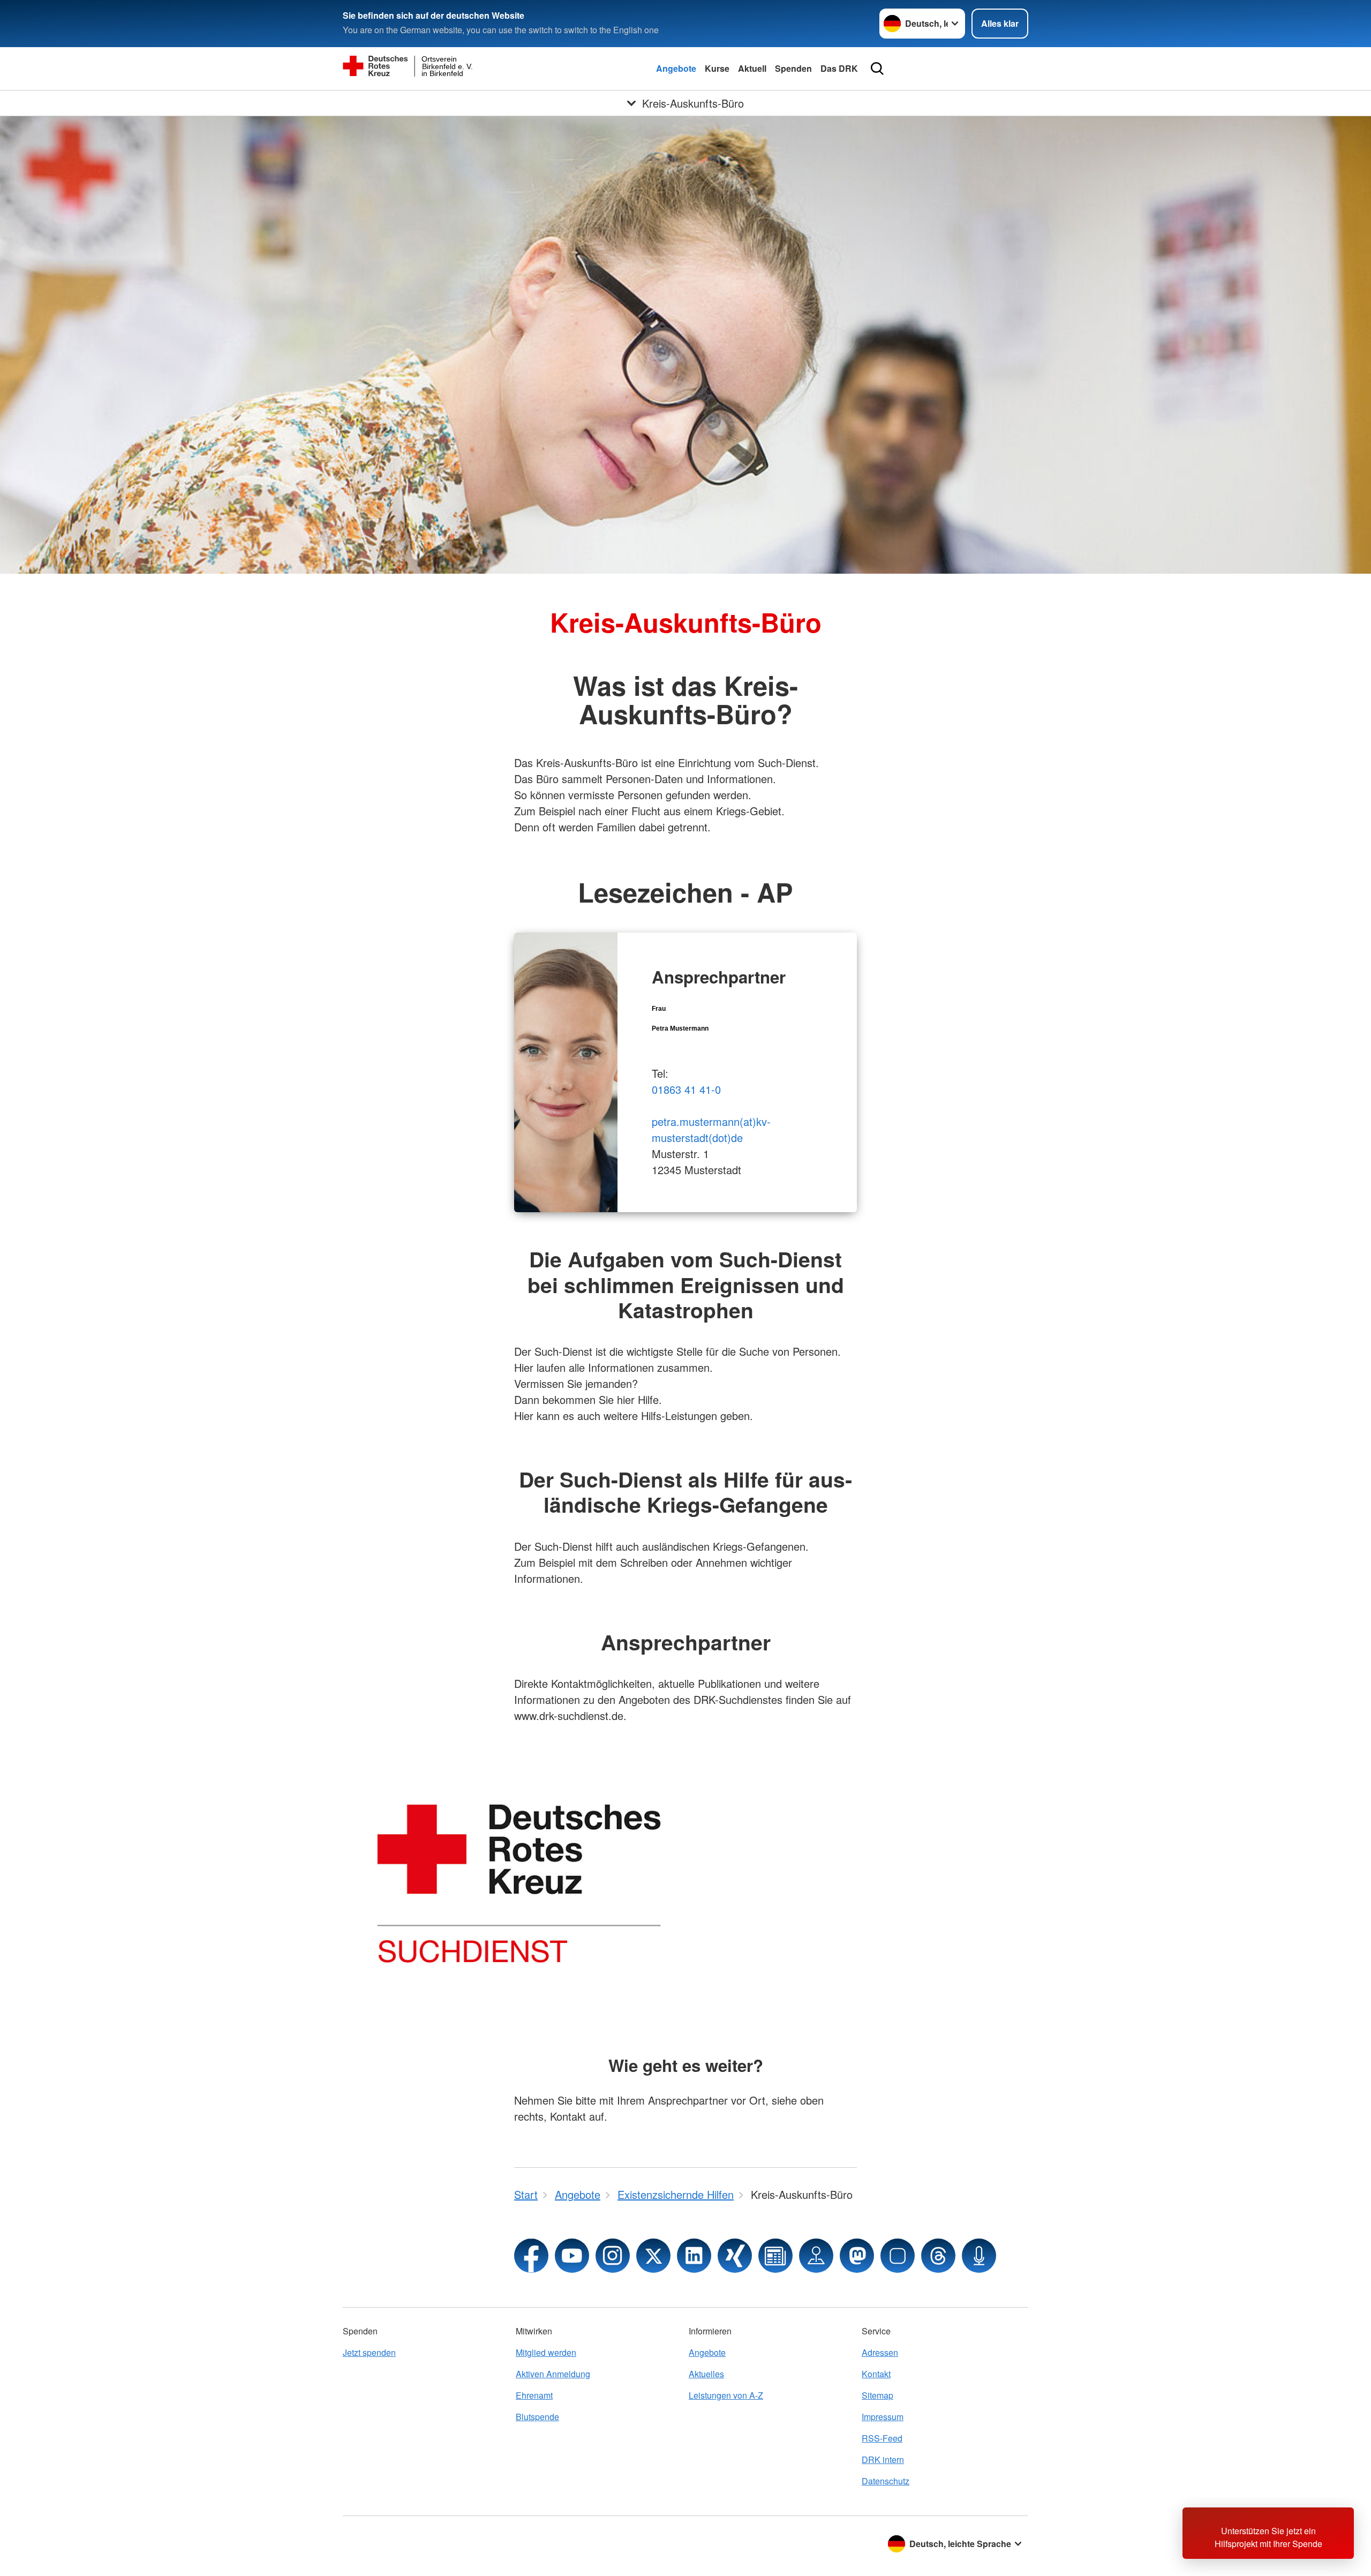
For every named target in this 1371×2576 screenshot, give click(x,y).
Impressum (883, 2417)
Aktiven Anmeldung (553, 2374)
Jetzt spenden (369, 2352)
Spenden (793, 68)
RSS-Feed (882, 2438)
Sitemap (877, 2395)
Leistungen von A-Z (726, 2395)
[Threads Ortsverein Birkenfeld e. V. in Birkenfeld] (938, 2256)
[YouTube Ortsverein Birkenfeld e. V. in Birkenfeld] (572, 2256)
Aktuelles (706, 2374)
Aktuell (752, 68)
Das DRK (839, 68)
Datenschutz (886, 2481)
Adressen (880, 2352)
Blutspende (537, 2417)
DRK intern (883, 2459)
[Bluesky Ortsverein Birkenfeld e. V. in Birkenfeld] (898, 2256)
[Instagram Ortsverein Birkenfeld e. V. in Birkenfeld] (613, 2256)
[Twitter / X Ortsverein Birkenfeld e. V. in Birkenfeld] (653, 2256)
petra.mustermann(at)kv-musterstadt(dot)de (711, 1129)
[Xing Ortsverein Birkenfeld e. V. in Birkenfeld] (735, 2256)
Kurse (717, 68)
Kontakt (876, 2374)
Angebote (676, 68)
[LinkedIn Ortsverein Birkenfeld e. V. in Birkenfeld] (694, 2256)
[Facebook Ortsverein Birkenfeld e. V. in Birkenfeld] (531, 2256)
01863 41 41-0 (686, 1089)
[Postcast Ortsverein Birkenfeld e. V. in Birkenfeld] (979, 2256)
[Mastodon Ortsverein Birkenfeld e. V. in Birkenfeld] (857, 2256)
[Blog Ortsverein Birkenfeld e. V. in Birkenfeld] (775, 2256)
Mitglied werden (546, 2352)
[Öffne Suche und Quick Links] (877, 69)
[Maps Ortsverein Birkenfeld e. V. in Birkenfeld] (816, 2256)
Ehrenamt (534, 2395)
